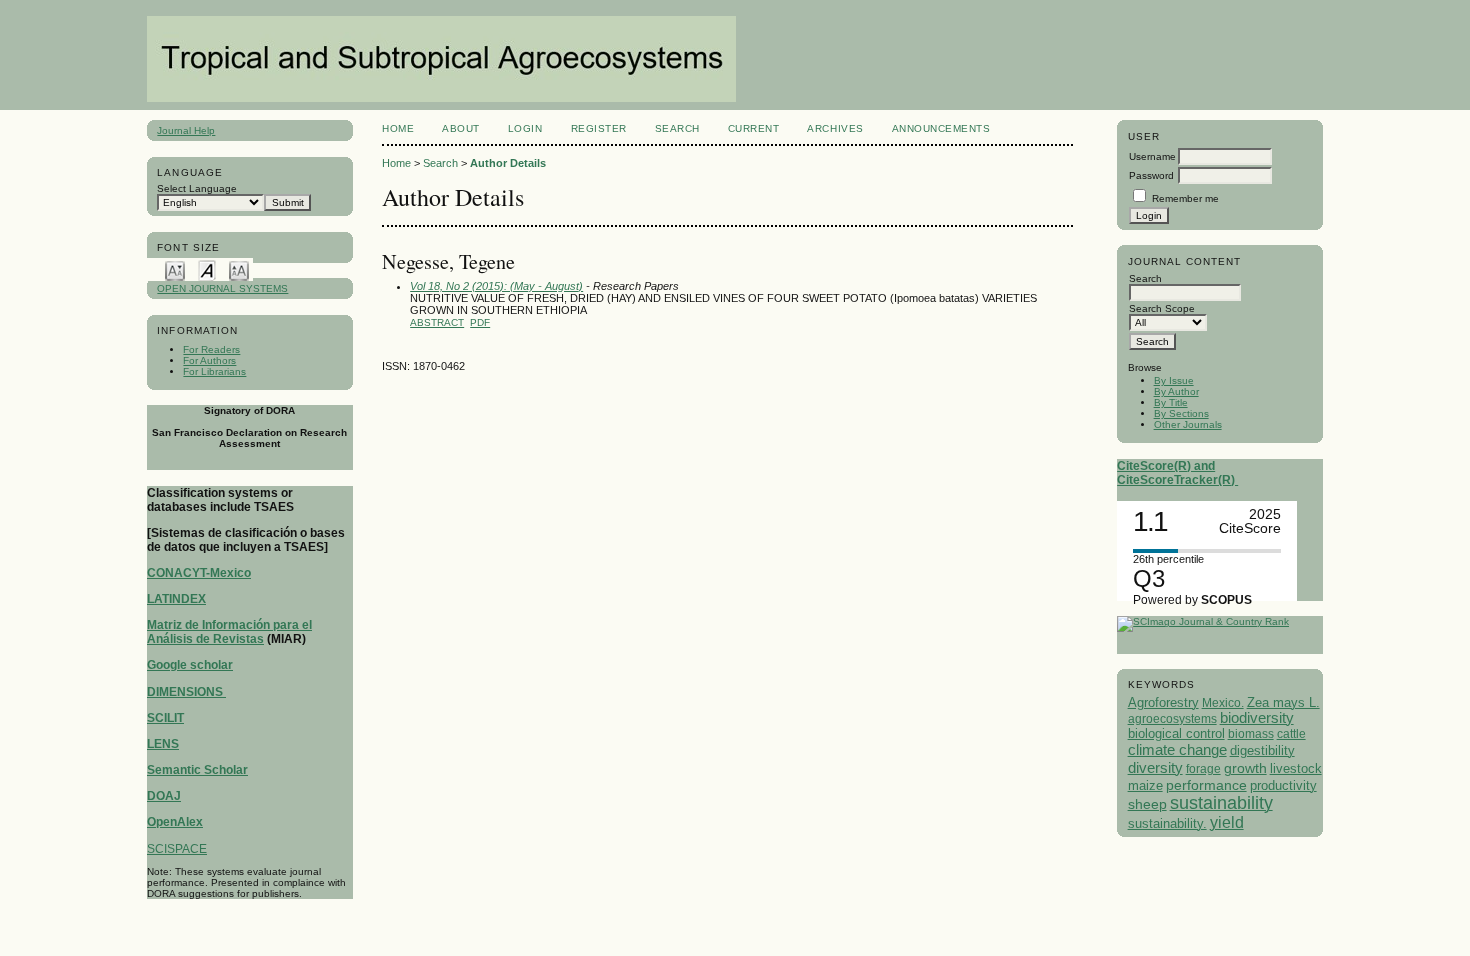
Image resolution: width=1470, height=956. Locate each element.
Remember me (1185, 198)
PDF (480, 322)
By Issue (1174, 380)
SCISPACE (177, 849)
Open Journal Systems (222, 288)
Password (1151, 175)
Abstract (437, 322)
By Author (1176, 391)
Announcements (941, 128)
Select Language (197, 188)
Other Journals (1188, 424)
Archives (835, 128)
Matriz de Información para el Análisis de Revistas (229, 632)
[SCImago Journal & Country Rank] (1203, 621)
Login (525, 128)
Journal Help (186, 130)
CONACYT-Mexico (199, 573)
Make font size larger (239, 269)
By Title (1171, 402)
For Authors (209, 360)
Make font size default (207, 269)
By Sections (1181, 413)
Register (599, 128)
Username (1152, 156)
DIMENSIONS (186, 692)
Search (677, 128)
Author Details (508, 163)
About (461, 128)
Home (398, 128)
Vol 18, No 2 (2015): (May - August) (496, 286)
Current (754, 128)
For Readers (211, 349)
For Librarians (214, 371)
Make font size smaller (175, 269)
